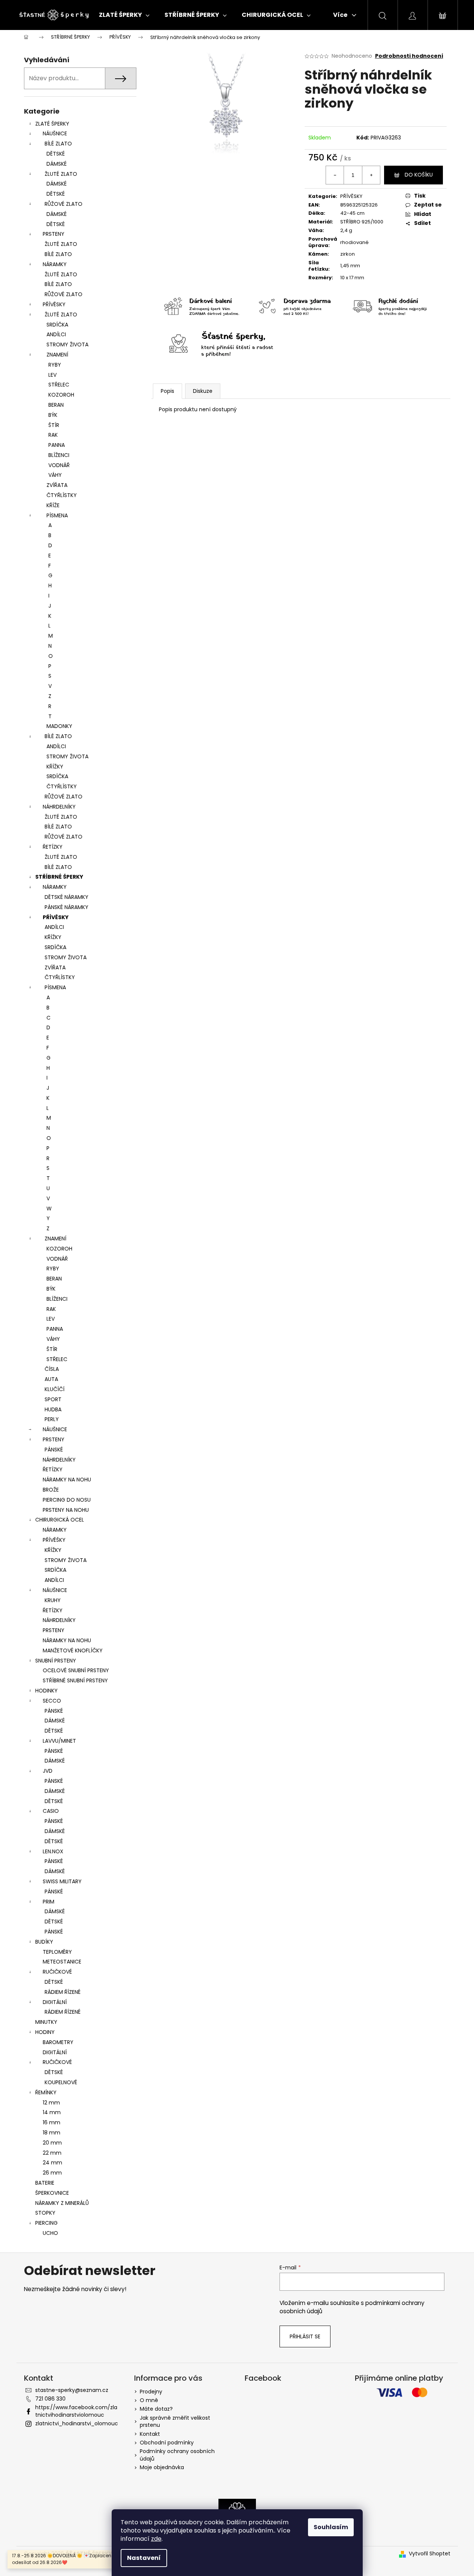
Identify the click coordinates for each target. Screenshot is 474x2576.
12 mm (51, 2103)
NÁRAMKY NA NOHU (67, 1480)
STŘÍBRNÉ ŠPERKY (59, 877)
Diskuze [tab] (203, 391)
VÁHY (55, 475)
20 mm (52, 2143)
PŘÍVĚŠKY (54, 1540)
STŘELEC (59, 385)
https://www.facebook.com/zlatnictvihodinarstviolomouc (76, 2411)
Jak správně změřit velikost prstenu (175, 2421)
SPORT (53, 1399)
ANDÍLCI (56, 334)
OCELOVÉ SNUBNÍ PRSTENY (76, 1670)
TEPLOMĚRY (57, 1952)
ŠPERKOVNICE (52, 2193)
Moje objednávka (162, 2467)
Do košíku (419, 175)
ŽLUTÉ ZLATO (61, 174)
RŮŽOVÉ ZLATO (64, 204)
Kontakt (150, 2434)
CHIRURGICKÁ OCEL (60, 1520)
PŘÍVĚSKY (54, 304)
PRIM (49, 1902)
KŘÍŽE (53, 505)
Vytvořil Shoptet (430, 2554)
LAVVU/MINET (59, 1741)
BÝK (53, 415)
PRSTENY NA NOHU (66, 1510)
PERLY (52, 1419)
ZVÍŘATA (57, 485)
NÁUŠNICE (55, 133)
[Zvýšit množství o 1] (371, 175)
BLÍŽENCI (59, 455)
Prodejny (151, 2392)
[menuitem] (124, 15)
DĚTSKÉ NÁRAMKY (67, 897)
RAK (53, 435)
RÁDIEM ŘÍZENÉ (63, 1992)
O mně (149, 2400)
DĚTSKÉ (56, 154)
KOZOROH (61, 395)
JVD (48, 1771)
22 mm (52, 2153)
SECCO (52, 1701)
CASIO (51, 1811)
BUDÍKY (44, 1942)
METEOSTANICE (62, 1962)
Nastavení (144, 2558)
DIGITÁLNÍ (55, 2002)
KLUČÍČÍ (55, 1389)
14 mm (52, 2112)
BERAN (56, 405)
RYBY (55, 365)
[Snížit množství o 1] (335, 175)
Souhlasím (331, 2527)
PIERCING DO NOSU (67, 1500)
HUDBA (53, 1409)
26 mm (52, 2173)
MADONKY (59, 726)
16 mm (52, 2122)
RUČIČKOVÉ (57, 1972)
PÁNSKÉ (54, 1450)
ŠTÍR (54, 425)
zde (156, 2539)
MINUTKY (46, 2022)
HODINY (45, 2032)
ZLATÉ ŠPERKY (52, 124)
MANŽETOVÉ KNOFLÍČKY (73, 1650)
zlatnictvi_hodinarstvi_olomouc (77, 2423)
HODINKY (46, 1691)
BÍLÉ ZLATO (58, 144)
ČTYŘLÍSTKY (62, 495)
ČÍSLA (52, 1369)
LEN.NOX (53, 1851)
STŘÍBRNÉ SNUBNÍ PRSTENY (75, 1680)
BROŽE (51, 1490)
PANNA (57, 445)
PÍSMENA (57, 515)
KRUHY (53, 1600)
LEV (52, 375)
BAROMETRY (58, 2042)
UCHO (50, 2233)
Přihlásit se (305, 2336)
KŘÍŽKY (55, 767)
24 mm (52, 2163)
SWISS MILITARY (62, 1881)
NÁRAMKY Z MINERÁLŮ (62, 2203)
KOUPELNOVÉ (61, 2082)
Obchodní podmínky (167, 2443)
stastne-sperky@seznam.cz (72, 2390)
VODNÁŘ (59, 465)
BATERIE (45, 2183)
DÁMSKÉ (57, 164)
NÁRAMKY (55, 264)
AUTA (51, 1379)
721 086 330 (50, 2399)
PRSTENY (54, 234)
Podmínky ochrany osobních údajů (177, 2455)
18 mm (52, 2133)
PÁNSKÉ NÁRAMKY (67, 907)
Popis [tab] (167, 391)
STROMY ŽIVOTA (67, 344)
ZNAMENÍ (57, 355)
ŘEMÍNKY (46, 2092)
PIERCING (46, 2223)
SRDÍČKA (57, 325)
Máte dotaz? (156, 2409)
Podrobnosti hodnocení (409, 56)
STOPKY (45, 2213)
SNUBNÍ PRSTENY (56, 1661)
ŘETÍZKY (53, 847)
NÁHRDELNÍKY (59, 807)
